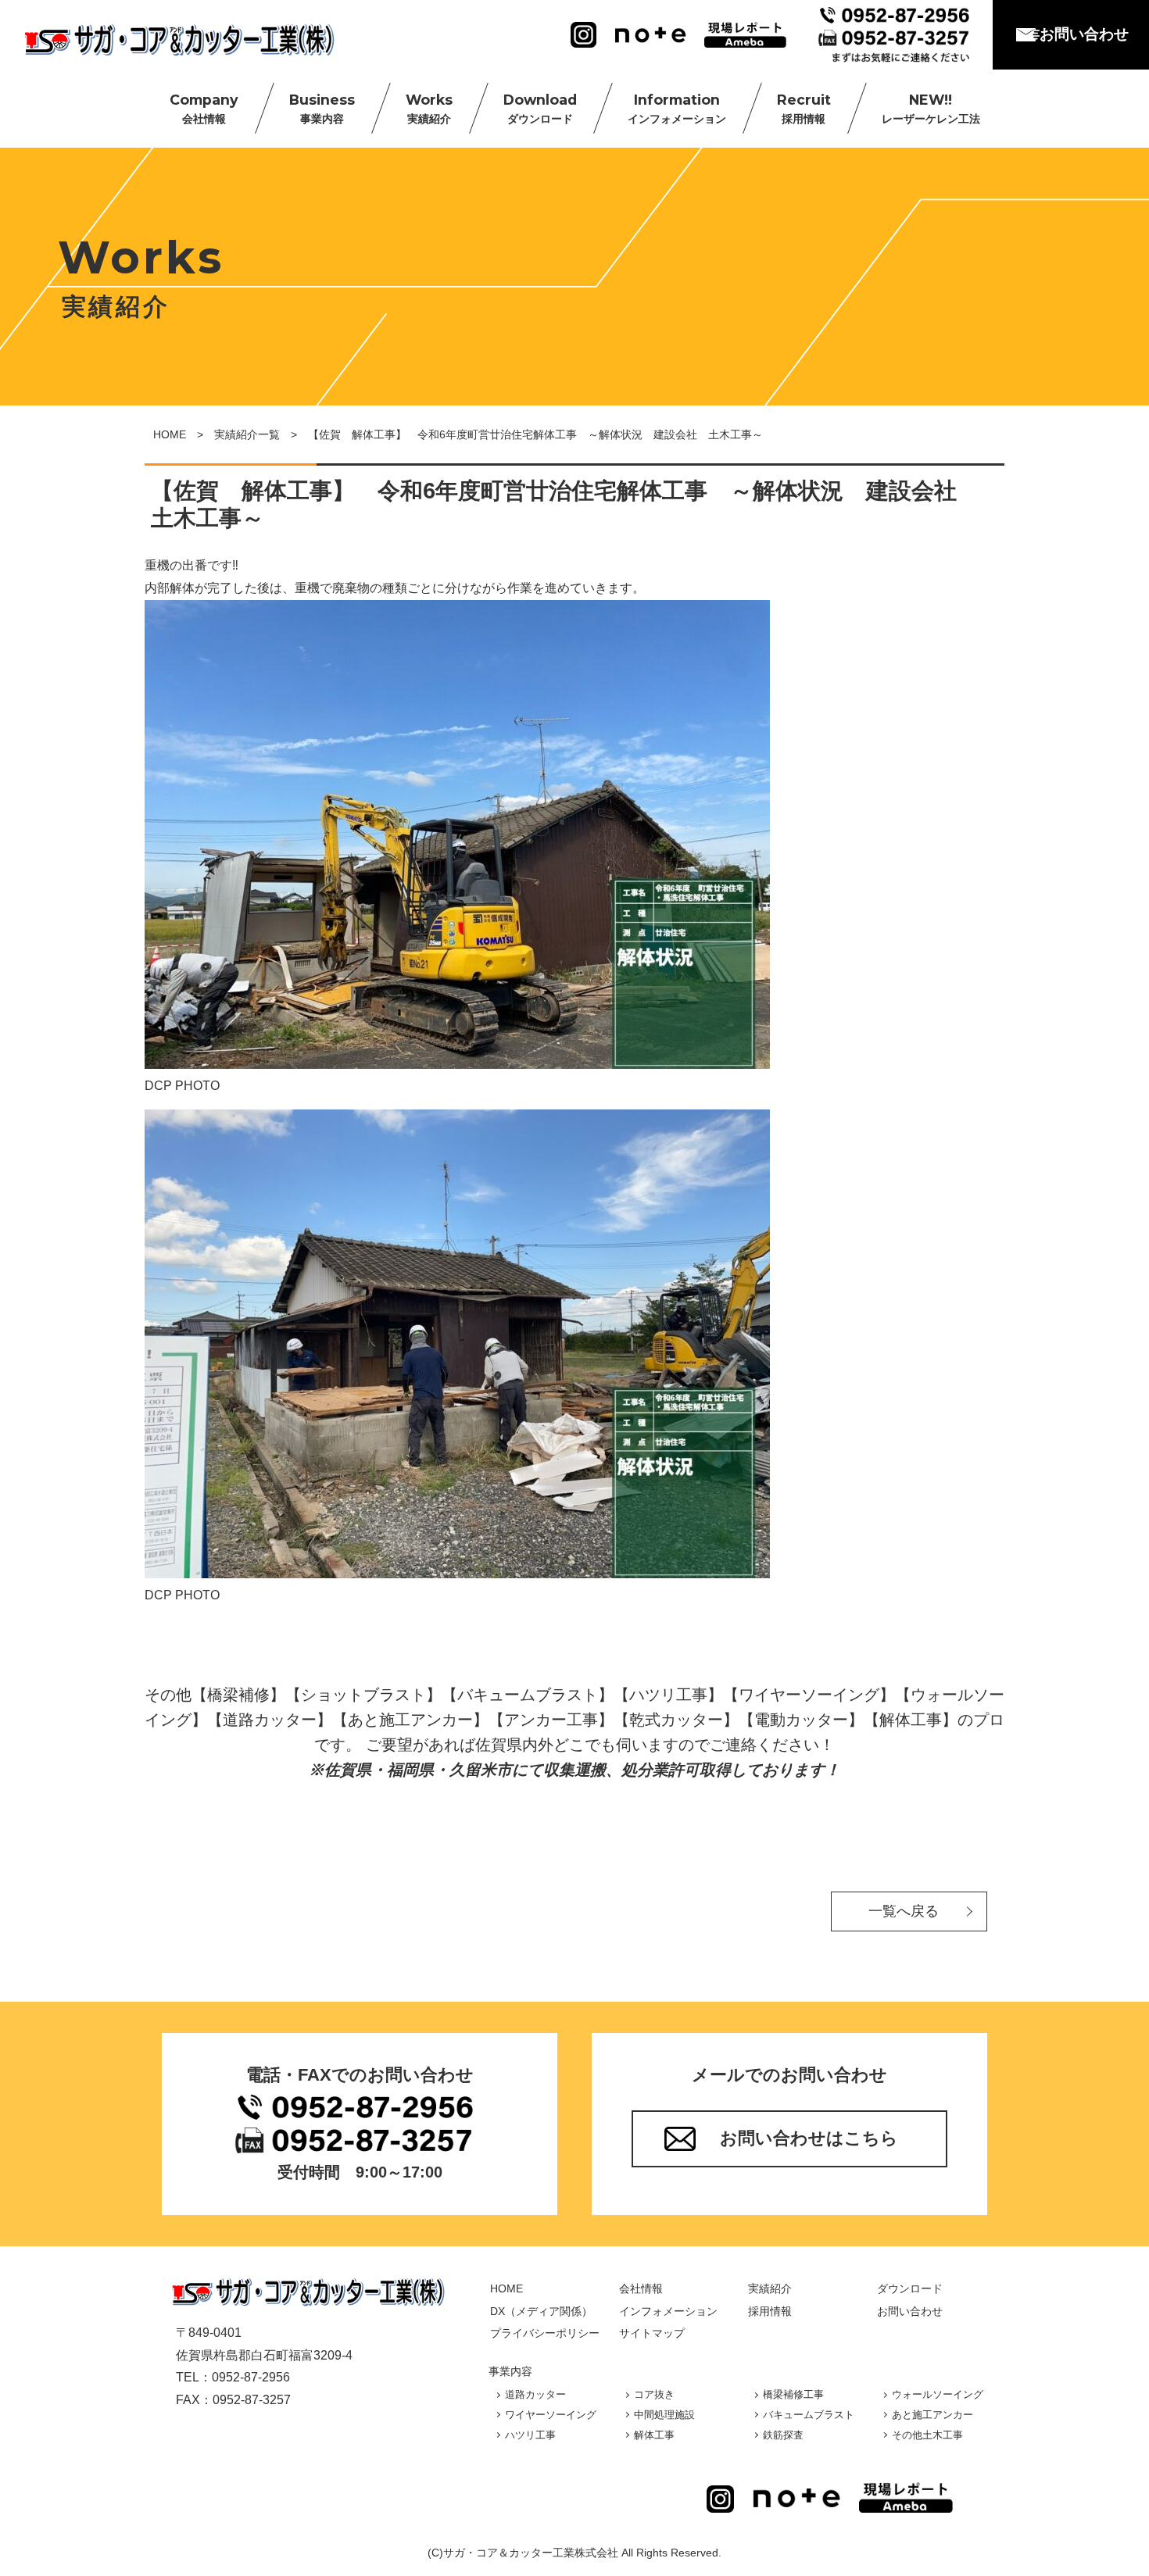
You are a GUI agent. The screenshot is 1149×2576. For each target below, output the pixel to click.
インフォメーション (668, 2311)
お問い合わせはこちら (809, 2138)
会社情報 (641, 2288)
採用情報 (770, 2311)
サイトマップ (652, 2333)
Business (322, 108)
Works (429, 108)
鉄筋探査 (783, 2435)
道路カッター (535, 2394)
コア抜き (654, 2394)
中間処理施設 (664, 2415)
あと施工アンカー (932, 2415)
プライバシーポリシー (545, 2333)
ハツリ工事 (530, 2435)
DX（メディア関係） (541, 2311)
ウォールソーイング (938, 2394)
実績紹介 (770, 2288)
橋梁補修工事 (793, 2394)
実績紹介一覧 (247, 434)
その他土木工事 (927, 2435)
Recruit (804, 108)
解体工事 (654, 2435)
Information (677, 108)
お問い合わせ (1084, 34)
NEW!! (931, 108)
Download (540, 108)
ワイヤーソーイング (551, 2415)
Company (204, 108)
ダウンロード (910, 2288)
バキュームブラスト (809, 2415)
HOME (170, 434)
